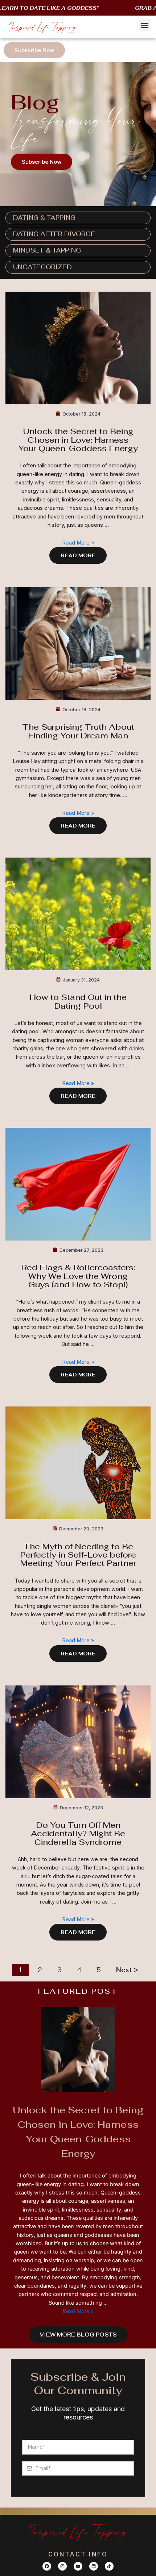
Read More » (78, 543)
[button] (145, 25)
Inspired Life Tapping (43, 27)
